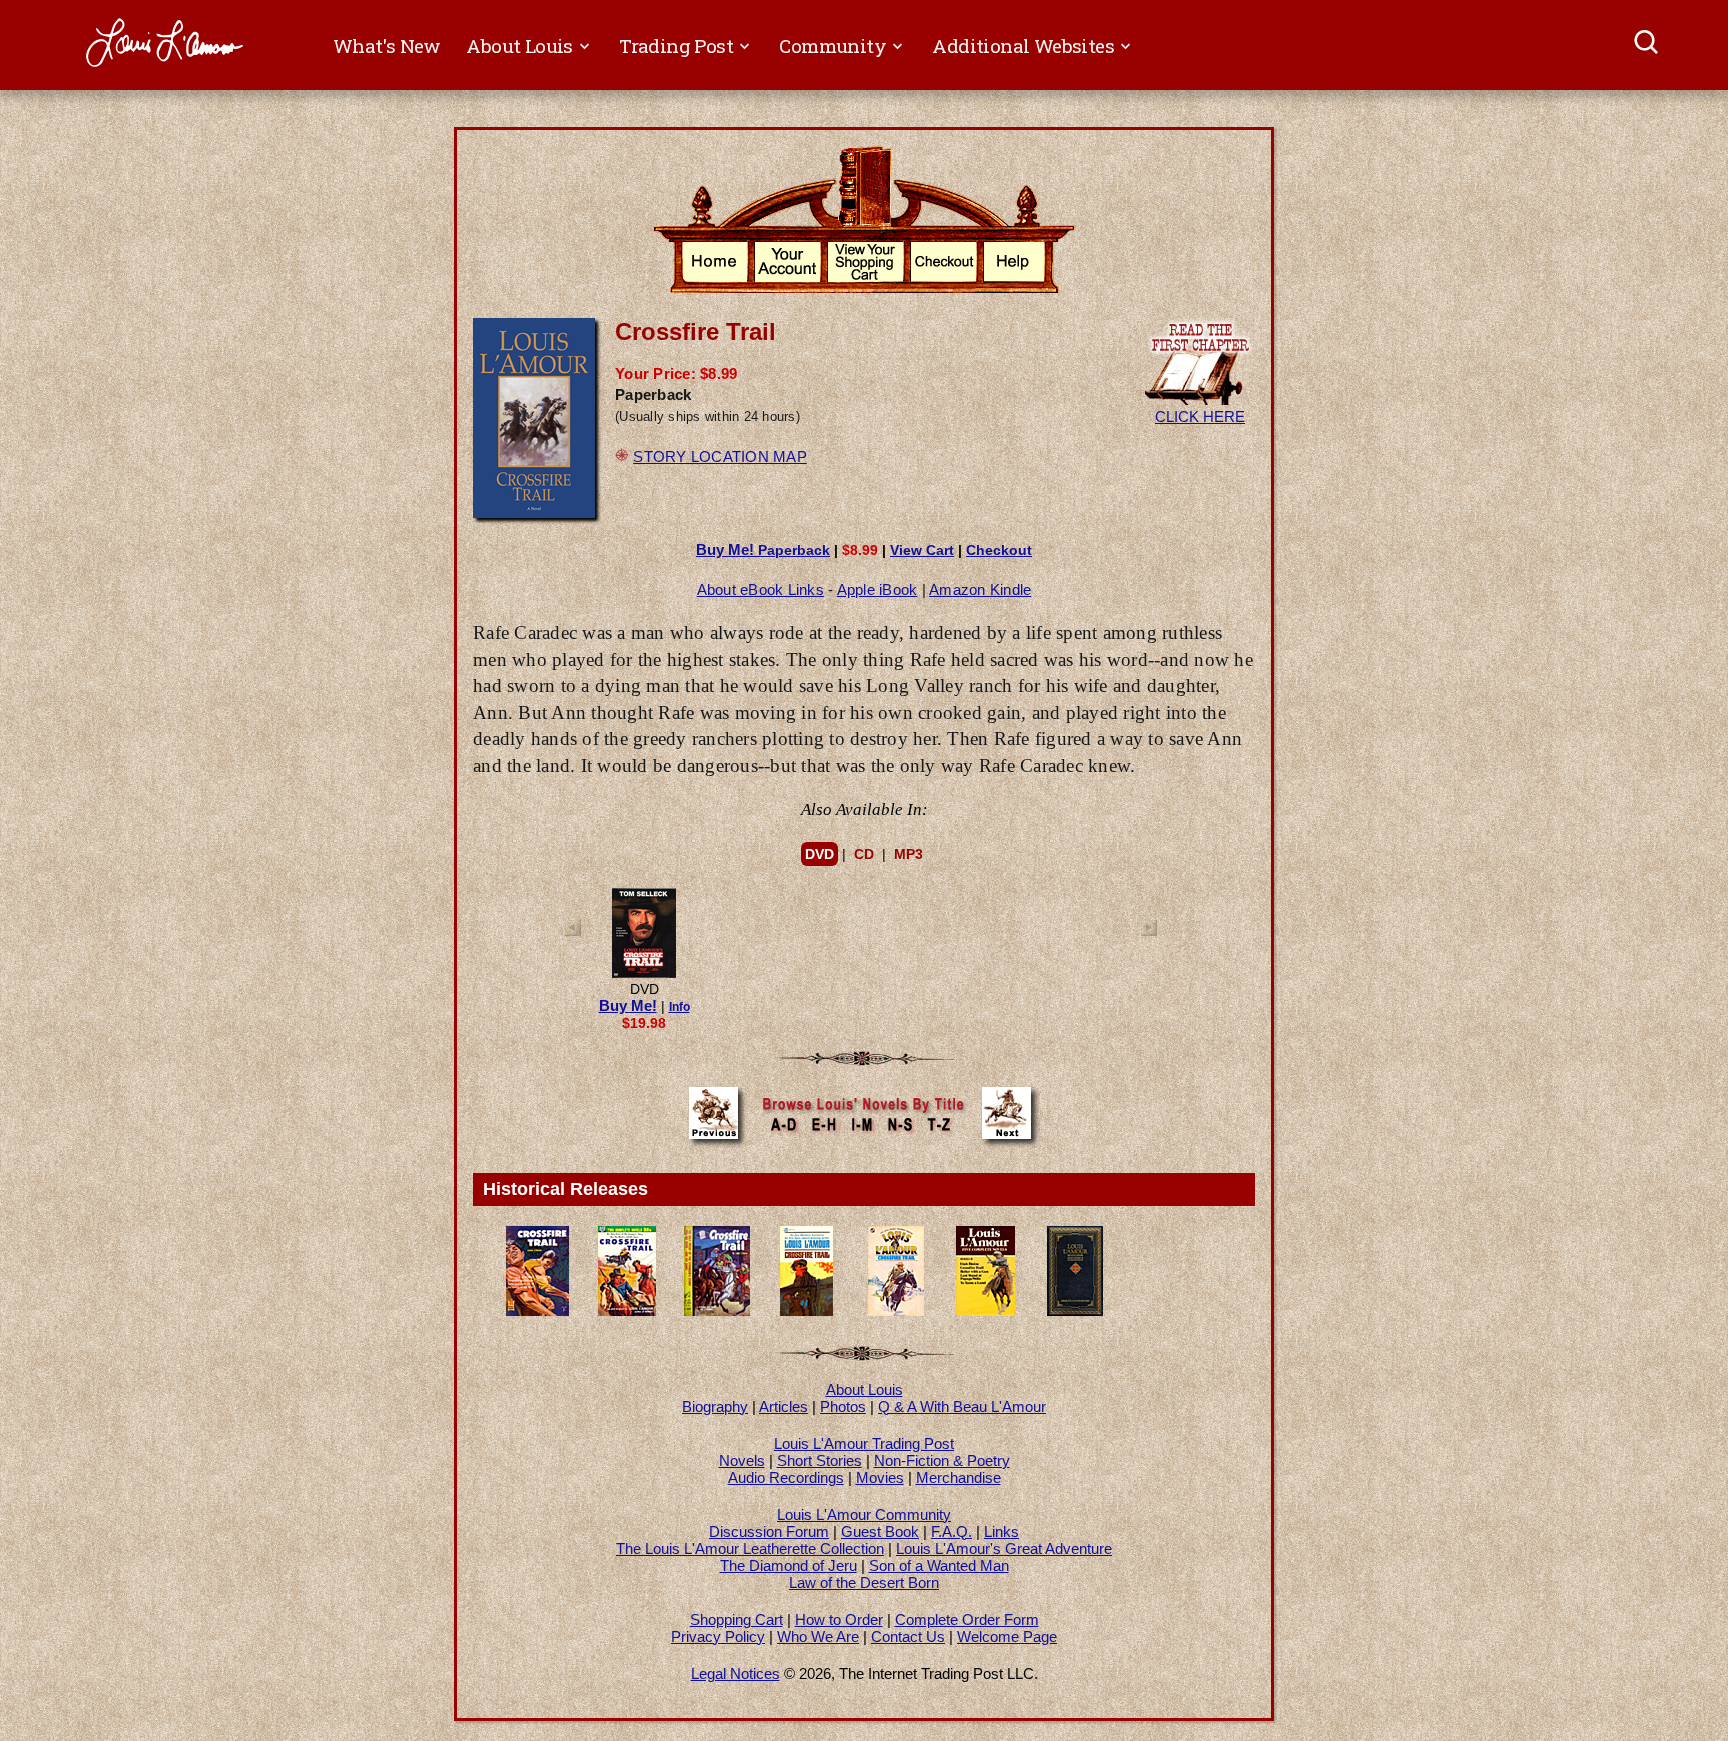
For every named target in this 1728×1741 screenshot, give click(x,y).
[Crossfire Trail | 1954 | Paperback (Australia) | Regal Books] (537, 1310)
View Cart (922, 550)
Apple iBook (877, 589)
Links (1001, 1531)
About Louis (864, 1389)
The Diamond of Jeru (788, 1565)
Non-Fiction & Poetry (942, 1460)
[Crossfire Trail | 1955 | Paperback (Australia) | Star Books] (717, 1310)
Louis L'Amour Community (864, 1514)
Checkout (999, 550)
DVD (819, 854)
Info (679, 1007)
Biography (715, 1406)
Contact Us (908, 1636)
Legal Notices (735, 1673)
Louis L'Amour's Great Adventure (1004, 1548)
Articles (783, 1406)
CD (864, 854)
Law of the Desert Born (864, 1582)
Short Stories (819, 1460)
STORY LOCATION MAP (720, 456)
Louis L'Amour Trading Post (864, 1443)
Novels (742, 1460)
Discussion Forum (769, 1531)
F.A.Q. (951, 1531)
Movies (880, 1477)
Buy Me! (628, 1005)
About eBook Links (760, 589)
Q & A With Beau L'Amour (962, 1406)
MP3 (908, 854)
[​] (1647, 45)
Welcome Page (1007, 1636)
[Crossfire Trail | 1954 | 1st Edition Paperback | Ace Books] (627, 1310)
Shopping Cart (736, 1619)
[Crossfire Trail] (644, 974)
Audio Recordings (786, 1477)
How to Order (839, 1619)
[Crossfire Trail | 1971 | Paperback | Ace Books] (806, 1310)
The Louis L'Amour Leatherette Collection (750, 1548)
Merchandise (958, 1477)
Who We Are (818, 1636)
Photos (843, 1406)
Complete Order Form (967, 1619)
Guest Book (880, 1531)
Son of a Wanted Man (939, 1565)
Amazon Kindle (980, 589)
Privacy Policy (718, 1636)
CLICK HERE (1200, 416)
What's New (387, 45)
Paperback (763, 550)
